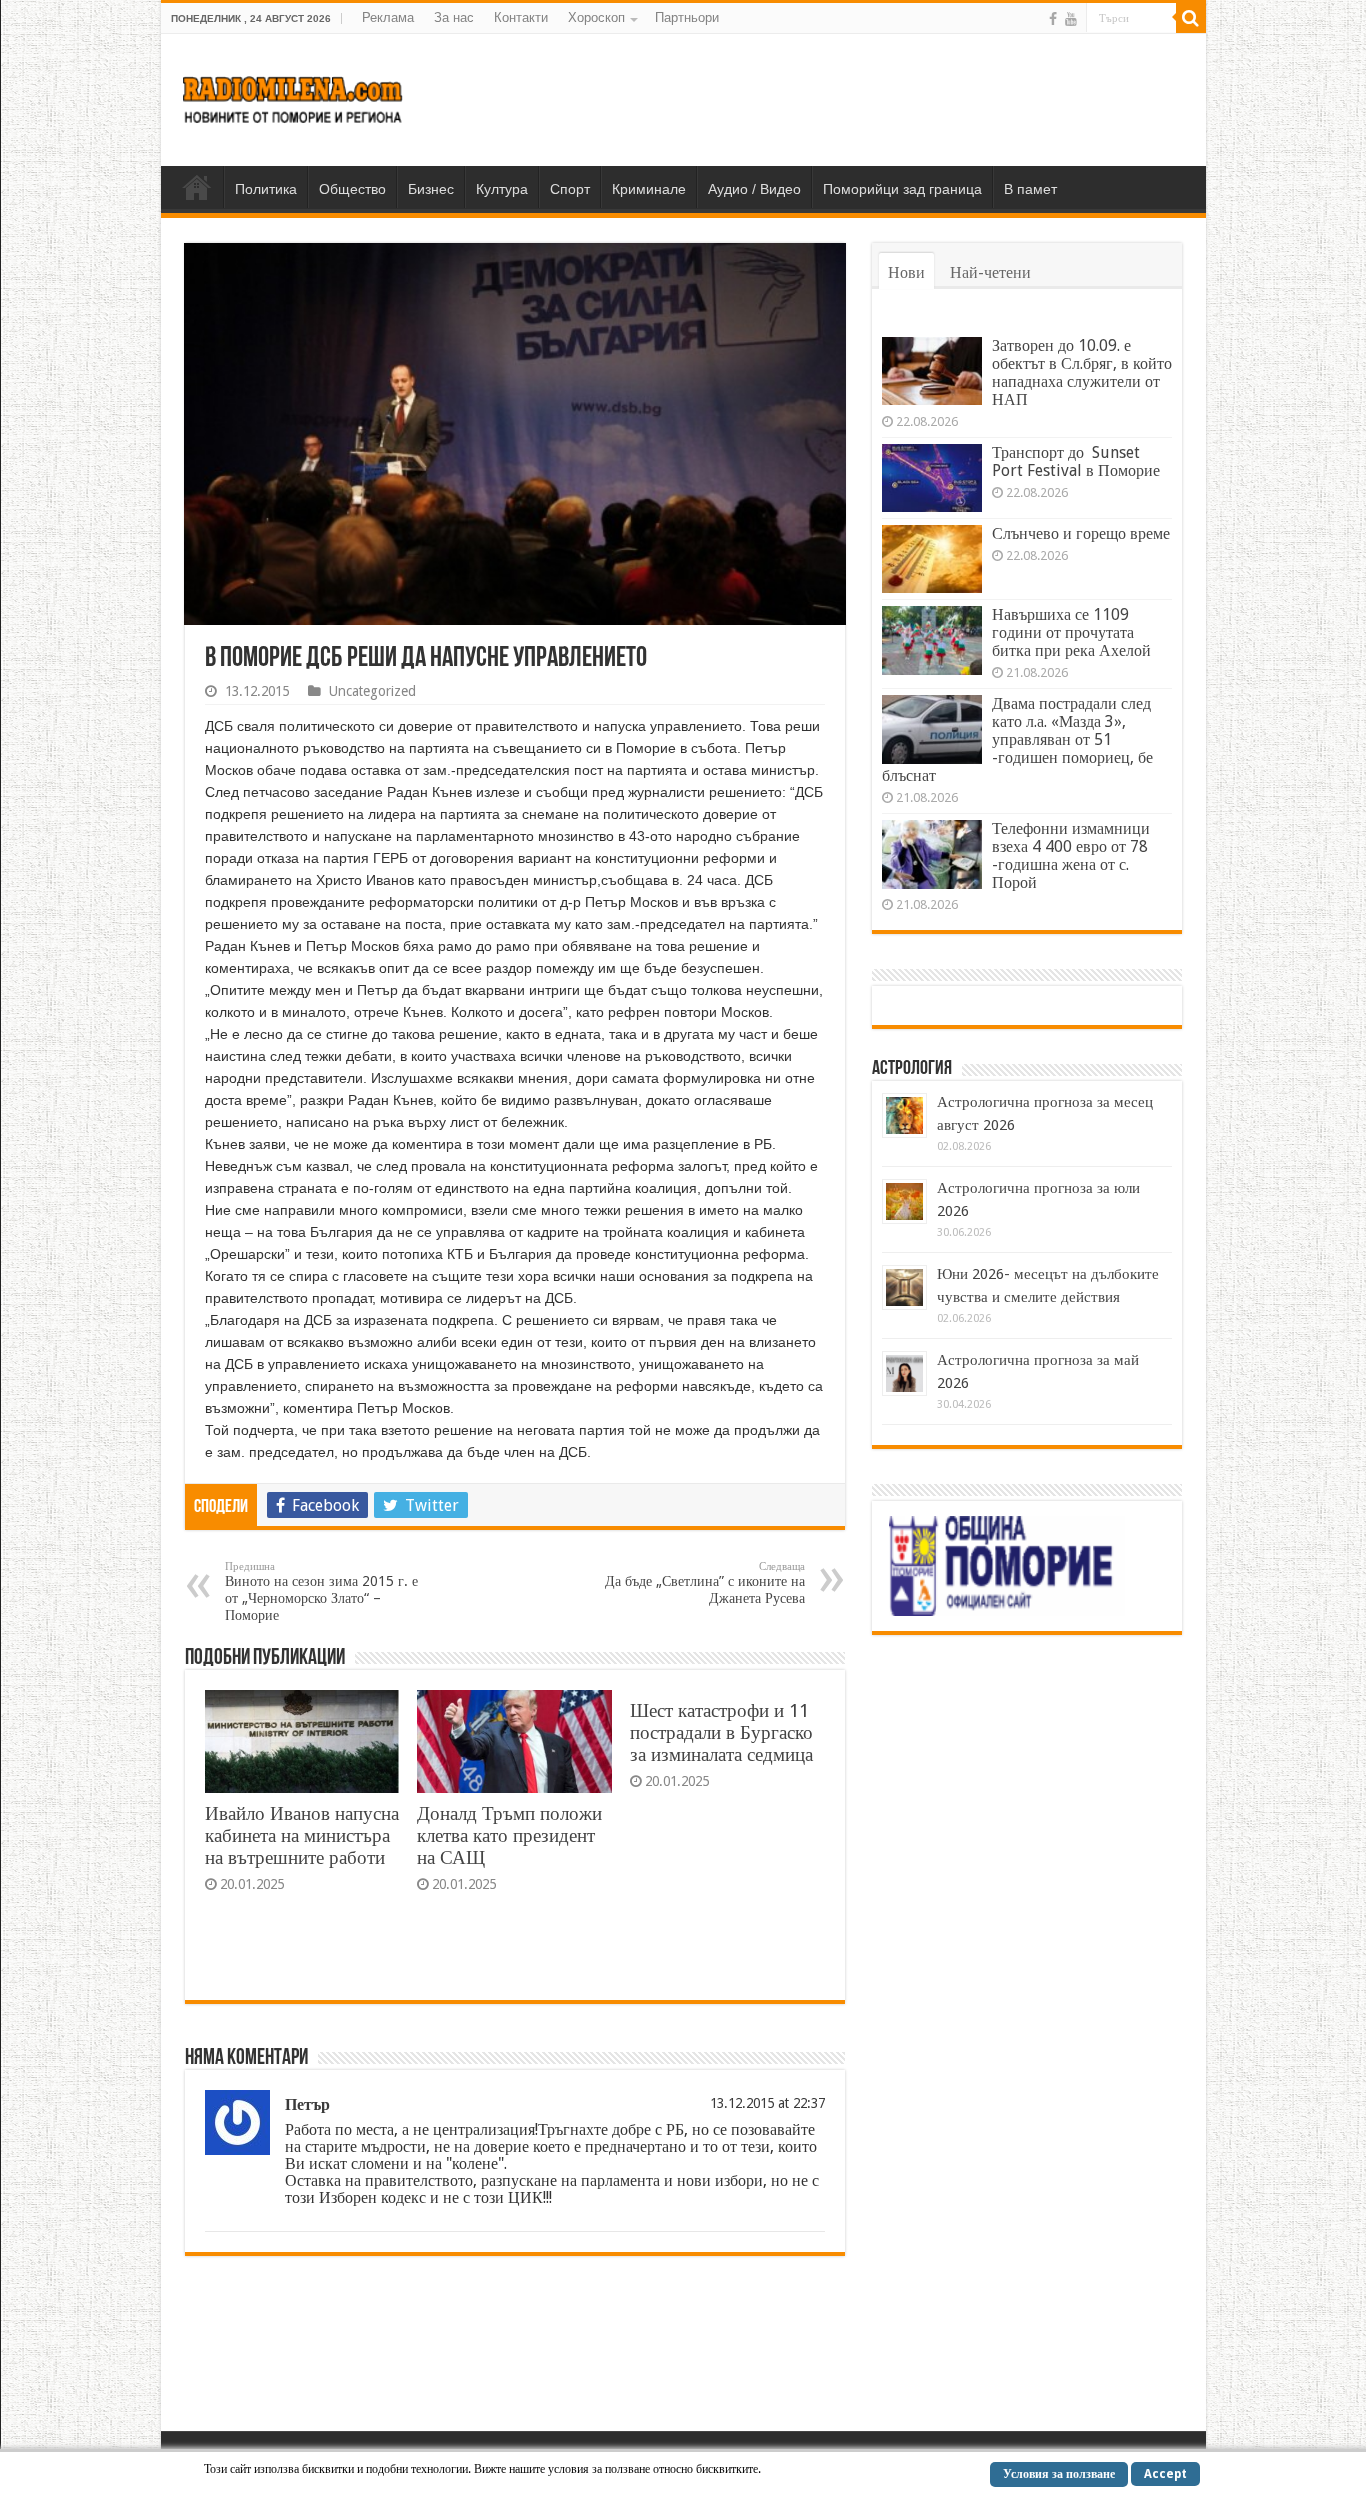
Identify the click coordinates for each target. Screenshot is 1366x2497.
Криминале (649, 189)
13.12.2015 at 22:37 (767, 2103)
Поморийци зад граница (902, 189)
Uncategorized (372, 691)
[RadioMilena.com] (293, 96)
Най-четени (990, 272)
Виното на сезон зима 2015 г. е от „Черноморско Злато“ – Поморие (321, 1591)
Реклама (388, 17)
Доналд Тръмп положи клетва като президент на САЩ (509, 1835)
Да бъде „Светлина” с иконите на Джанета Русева (705, 1583)
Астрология (912, 1069)
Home (197, 187)
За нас (454, 17)
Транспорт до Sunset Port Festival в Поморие (1076, 461)
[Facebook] (1053, 19)
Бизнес (431, 189)
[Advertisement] (827, 99)
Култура (502, 189)
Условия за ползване (1059, 2474)
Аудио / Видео (754, 189)
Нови (906, 272)
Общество (352, 189)
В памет (1030, 189)
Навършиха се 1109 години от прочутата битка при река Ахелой (1071, 632)
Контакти (521, 17)
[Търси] (1191, 18)
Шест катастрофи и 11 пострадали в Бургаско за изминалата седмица (721, 1732)
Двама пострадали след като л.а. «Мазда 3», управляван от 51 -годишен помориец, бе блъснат (1017, 739)
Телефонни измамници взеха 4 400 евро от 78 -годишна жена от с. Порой (1071, 855)
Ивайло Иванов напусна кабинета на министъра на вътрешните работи (302, 1835)
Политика (266, 189)
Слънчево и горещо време (1081, 533)
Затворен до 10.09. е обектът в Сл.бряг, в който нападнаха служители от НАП (1082, 372)
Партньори (687, 17)
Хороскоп (596, 17)
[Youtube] (1071, 19)
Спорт (570, 189)
